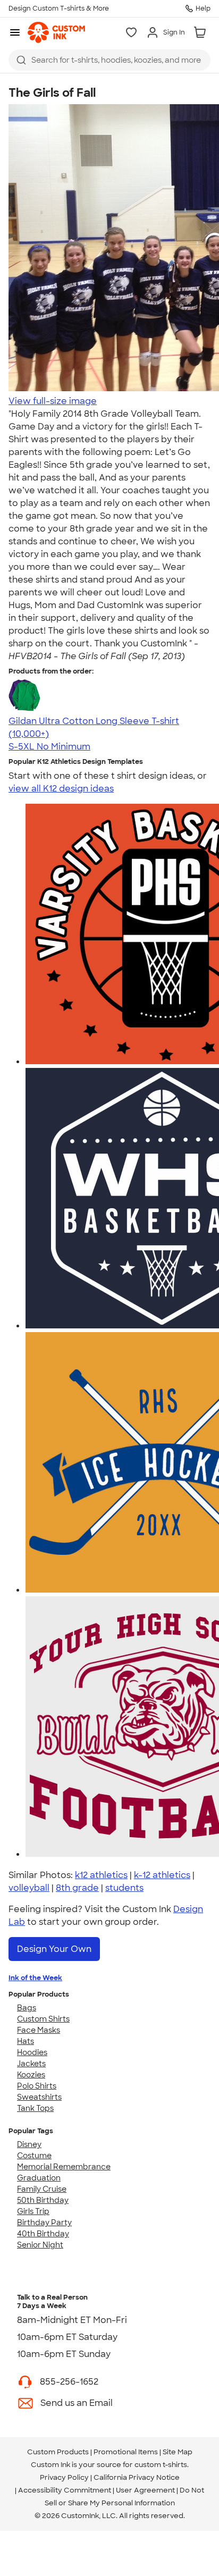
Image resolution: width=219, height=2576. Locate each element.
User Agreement (145, 2490)
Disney (29, 2144)
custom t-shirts (161, 2465)
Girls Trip (33, 2211)
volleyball (29, 1888)
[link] (56, 32)
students (124, 1888)
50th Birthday (43, 2200)
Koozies (31, 2075)
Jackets (31, 2064)
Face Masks (39, 2030)
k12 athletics (101, 1875)
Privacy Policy (64, 2477)
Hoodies (32, 2052)
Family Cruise (42, 2189)
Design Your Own (54, 1949)
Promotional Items (126, 2452)
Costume (34, 2156)
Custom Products (58, 2452)
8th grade (77, 1888)
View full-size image (53, 401)
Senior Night (40, 2245)
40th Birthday (43, 2234)
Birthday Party (44, 2223)
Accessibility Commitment (65, 2490)
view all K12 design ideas (61, 789)
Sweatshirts (39, 2097)
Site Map (178, 2452)
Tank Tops (35, 2108)
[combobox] (109, 60)
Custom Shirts (43, 2019)
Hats (26, 2041)
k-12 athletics (162, 1875)
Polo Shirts (37, 2086)
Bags (27, 2008)
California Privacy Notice (137, 2477)
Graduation (39, 2178)
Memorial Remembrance (64, 2167)
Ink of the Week (35, 1978)
